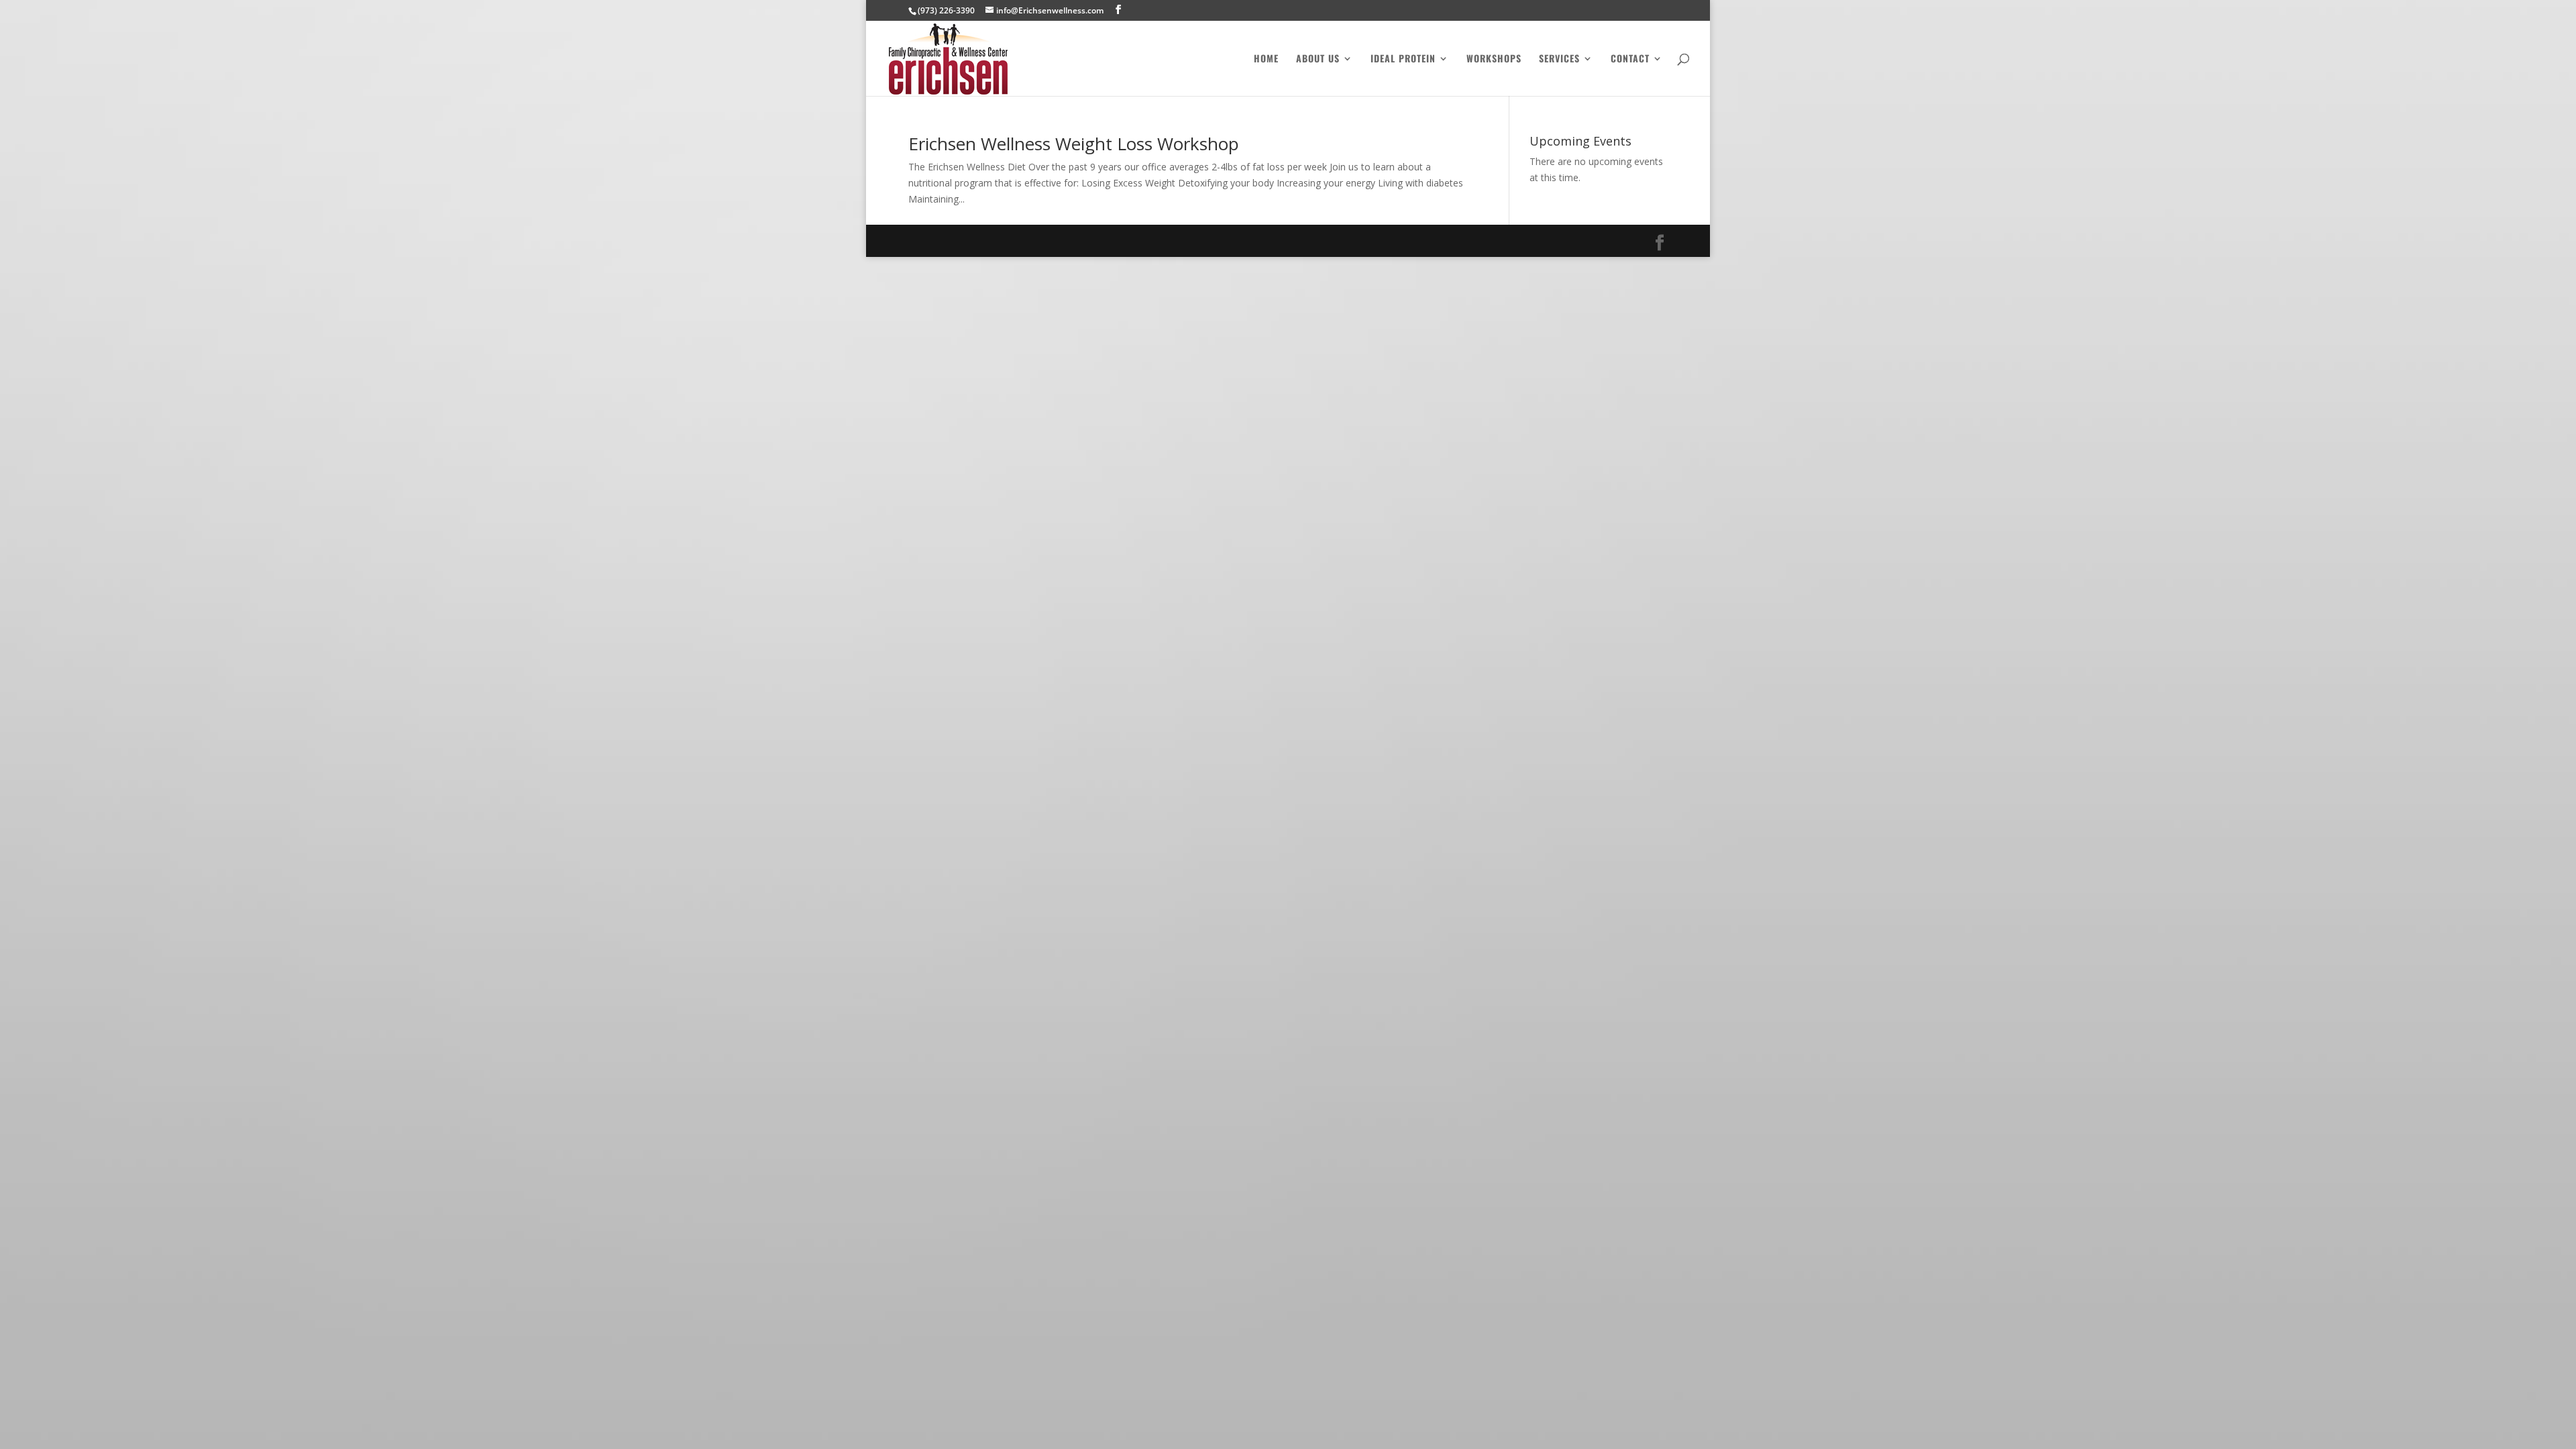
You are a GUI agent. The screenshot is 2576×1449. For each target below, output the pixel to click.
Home (1266, 59)
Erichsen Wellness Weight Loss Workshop (1074, 144)
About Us (1318, 59)
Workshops (1494, 59)
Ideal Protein (1403, 59)
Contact (1630, 59)
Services (1559, 59)
